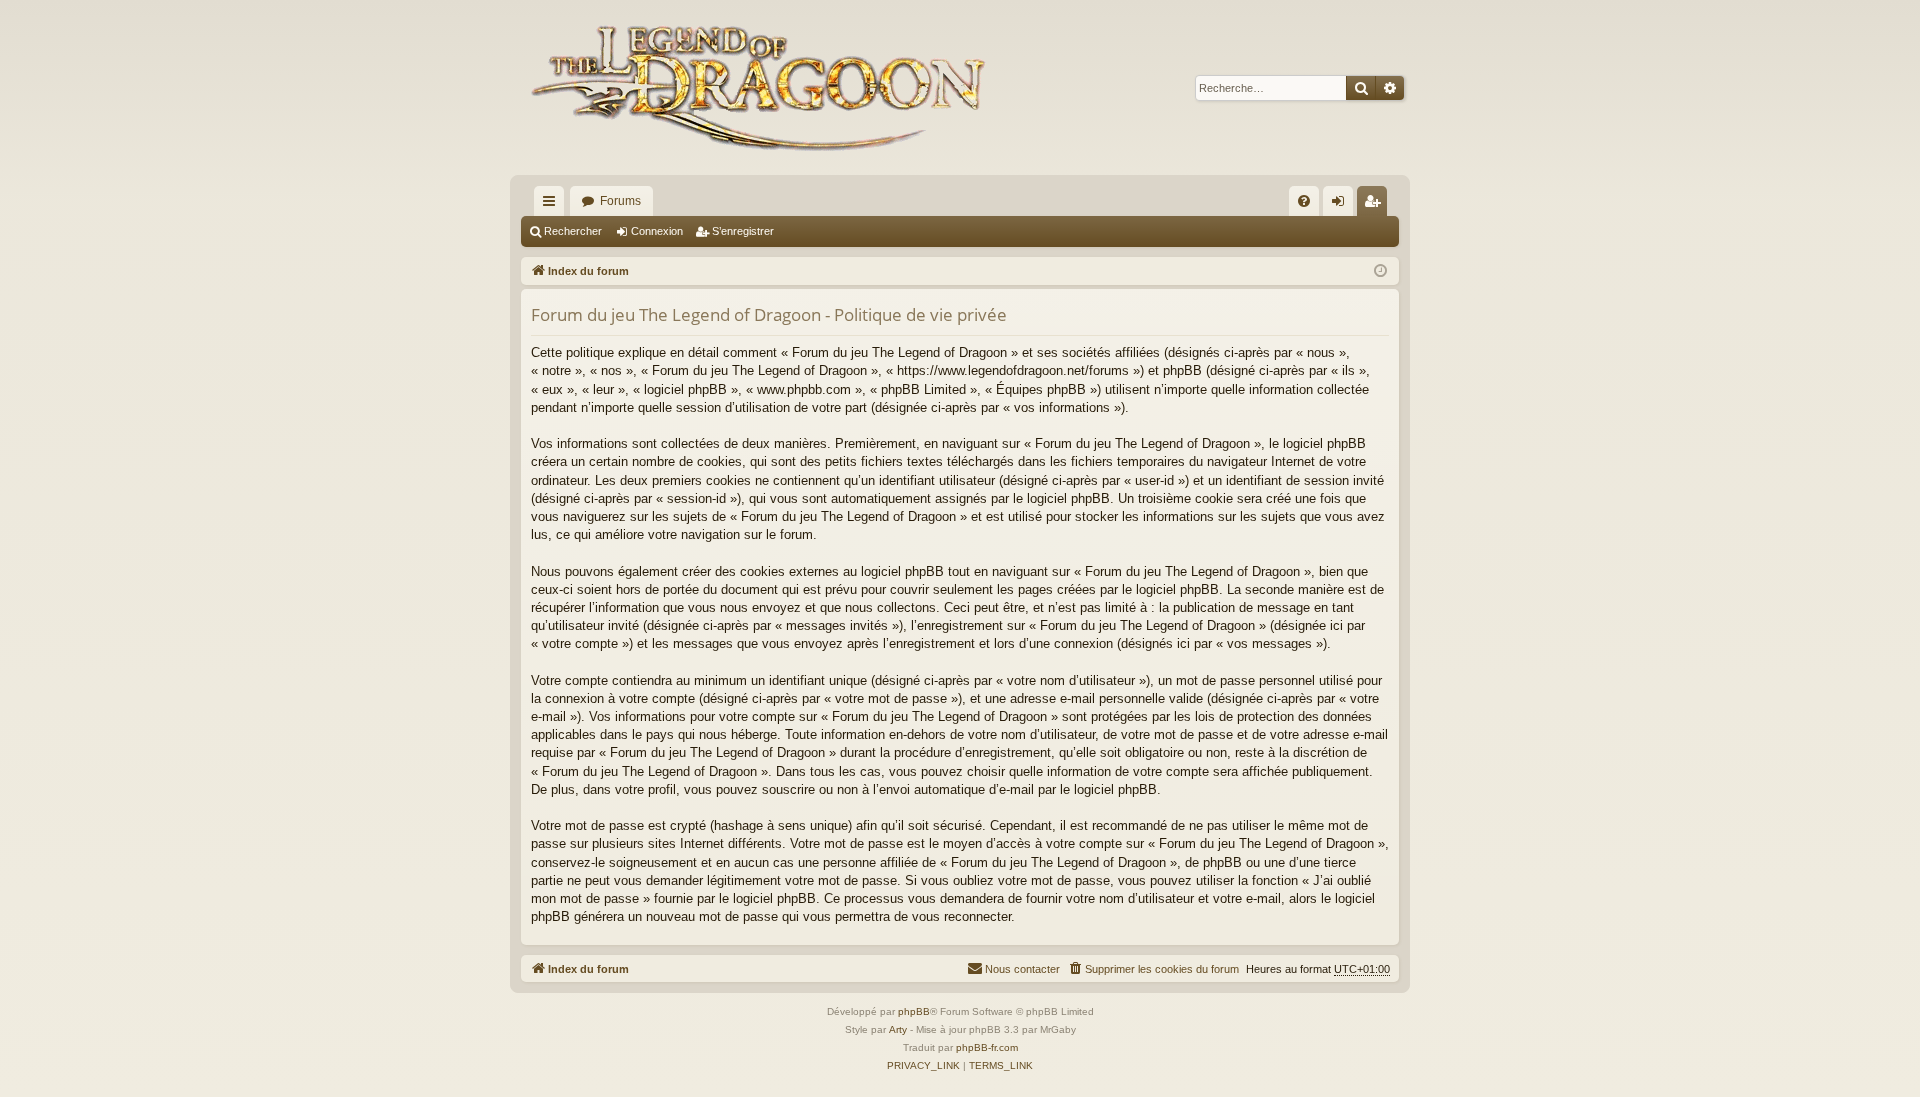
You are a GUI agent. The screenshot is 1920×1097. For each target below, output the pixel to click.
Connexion (657, 231)
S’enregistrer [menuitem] (1376, 205)
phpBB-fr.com (987, 1047)
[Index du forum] (763, 87)
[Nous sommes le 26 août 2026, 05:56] (1380, 271)
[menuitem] (1304, 201)
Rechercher (573, 231)
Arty (898, 1029)
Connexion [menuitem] (1342, 205)
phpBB (914, 1011)
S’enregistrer (743, 231)
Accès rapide (553, 205)
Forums (620, 201)
